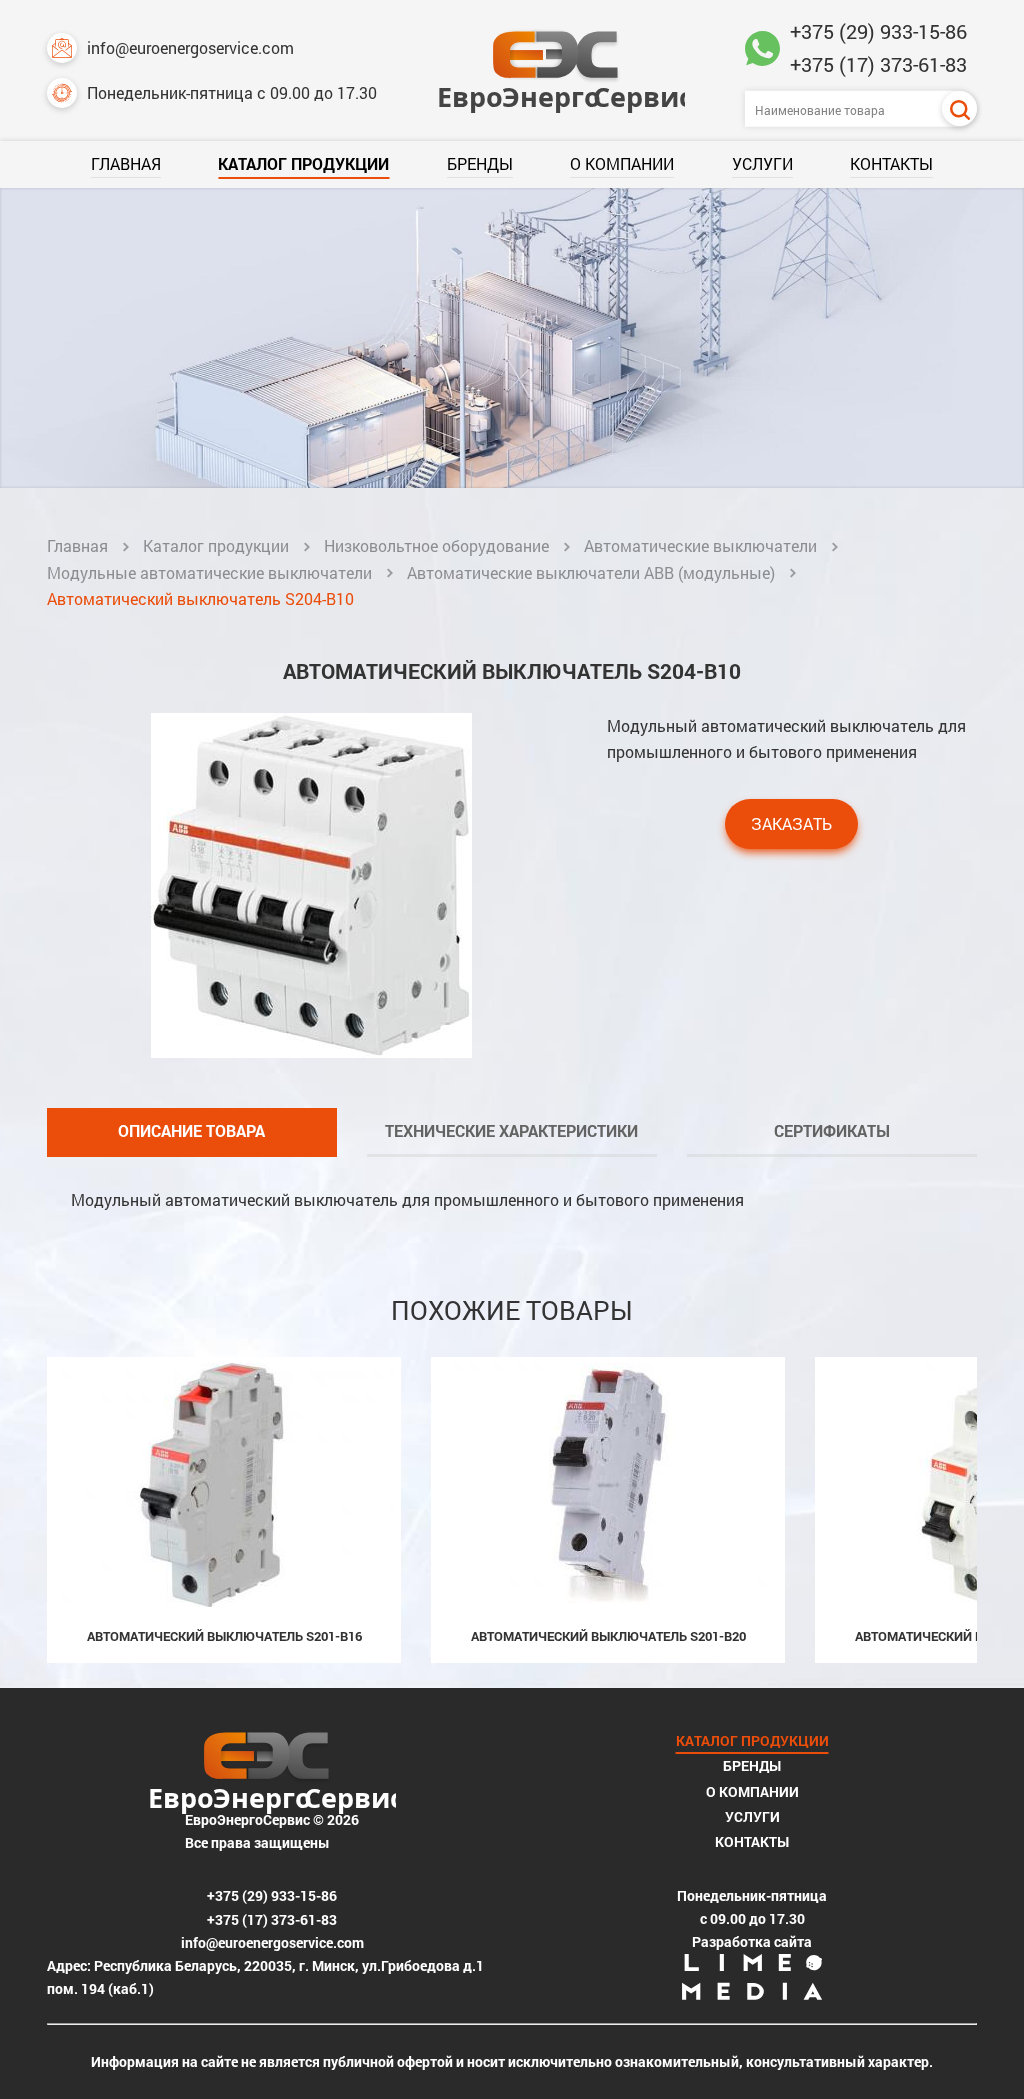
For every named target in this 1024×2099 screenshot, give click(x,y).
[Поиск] (959, 108)
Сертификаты (832, 1130)
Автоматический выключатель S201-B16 (224, 1636)
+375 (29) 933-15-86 (878, 31)
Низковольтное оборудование (436, 545)
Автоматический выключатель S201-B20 (608, 1636)
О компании (622, 163)
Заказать (791, 823)
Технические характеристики (511, 1130)
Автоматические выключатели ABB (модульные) (591, 572)
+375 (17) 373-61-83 (878, 64)
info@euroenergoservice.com (190, 47)
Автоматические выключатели (700, 545)
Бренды (480, 163)
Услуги (762, 163)
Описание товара (191, 1130)
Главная (126, 163)
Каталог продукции (303, 163)
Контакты (891, 163)
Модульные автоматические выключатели (209, 572)
